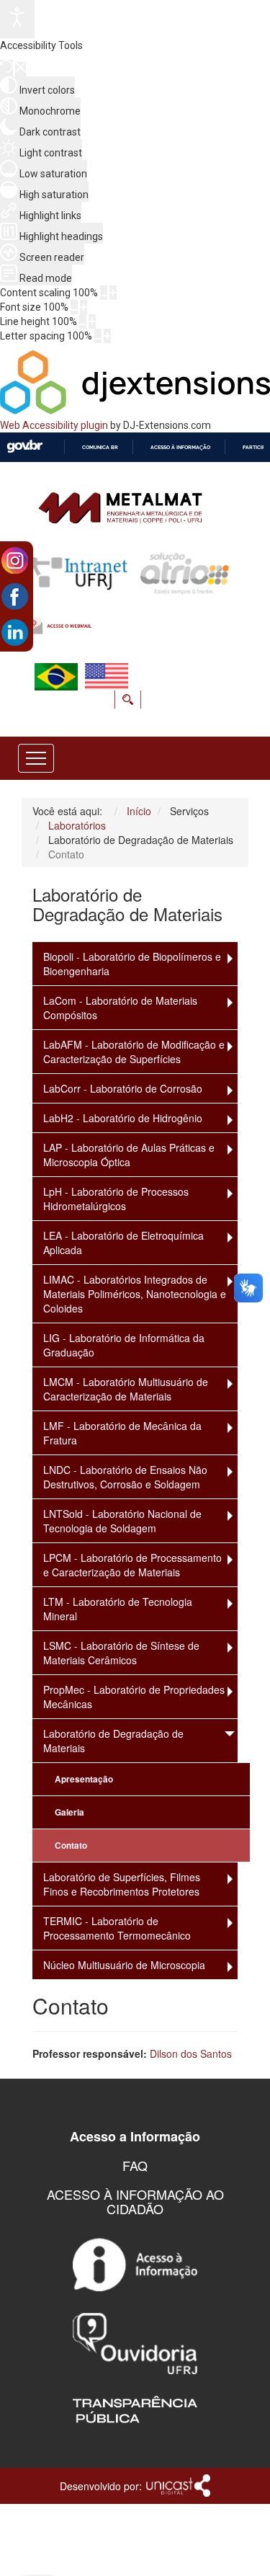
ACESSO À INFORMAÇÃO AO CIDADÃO (135, 2201)
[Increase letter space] (107, 336)
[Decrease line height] (83, 321)
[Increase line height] (92, 321)
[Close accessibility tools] (21, 69)
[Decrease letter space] (98, 336)
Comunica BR (100, 447)
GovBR (24, 447)
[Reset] (6, 68)
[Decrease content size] (104, 293)
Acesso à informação (180, 447)
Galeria (69, 1812)
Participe (255, 447)
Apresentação (84, 1779)
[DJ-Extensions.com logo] (135, 411)
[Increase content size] (113, 293)
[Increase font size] (84, 307)
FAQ (135, 2165)
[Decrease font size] (74, 307)
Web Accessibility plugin (54, 425)
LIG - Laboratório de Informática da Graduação (124, 1345)
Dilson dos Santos (191, 2053)
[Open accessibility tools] (17, 19)
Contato (71, 1846)
